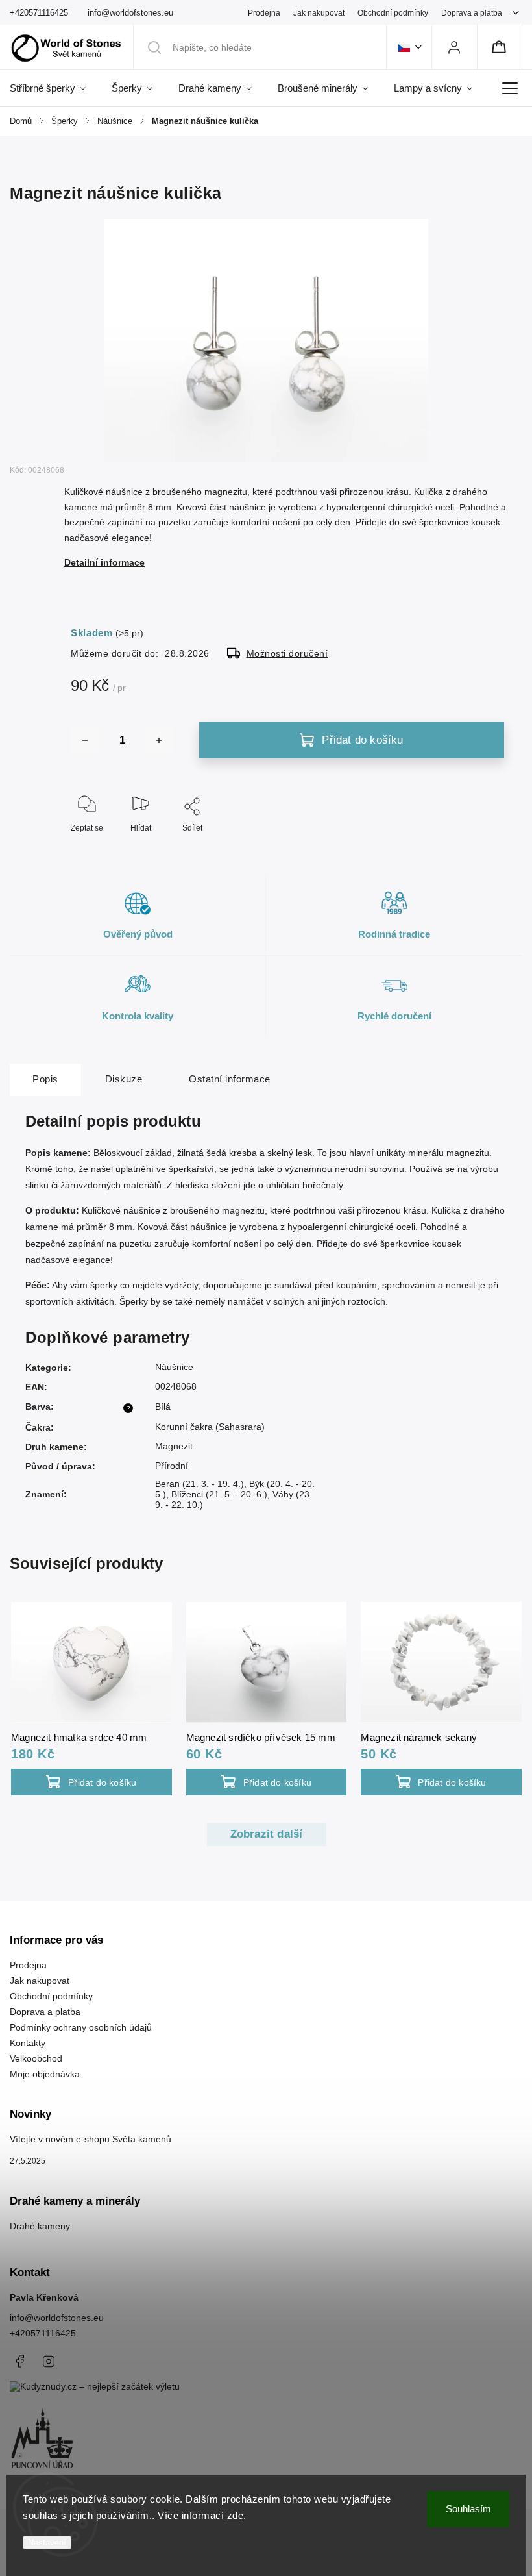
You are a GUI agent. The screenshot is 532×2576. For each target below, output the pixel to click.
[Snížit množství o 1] (85, 740)
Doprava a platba (472, 13)
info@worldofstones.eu (57, 2318)
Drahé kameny (40, 2226)
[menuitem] (54, 88)
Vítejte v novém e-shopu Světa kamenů (91, 2139)
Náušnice (174, 1367)
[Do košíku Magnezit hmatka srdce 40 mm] (91, 1782)
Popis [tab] (45, 1079)
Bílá (163, 1407)
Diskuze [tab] (124, 1079)
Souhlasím (468, 2509)
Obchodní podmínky (393, 13)
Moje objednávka (45, 2074)
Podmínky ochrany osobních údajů (81, 2027)
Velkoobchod (36, 2058)
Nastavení (47, 2543)
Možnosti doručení (287, 653)
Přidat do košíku (362, 740)
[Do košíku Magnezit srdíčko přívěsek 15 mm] (267, 1782)
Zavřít (495, 849)
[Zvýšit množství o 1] (159, 740)
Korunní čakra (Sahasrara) (210, 1427)
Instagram (49, 2361)
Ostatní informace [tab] (230, 1079)
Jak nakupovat (319, 13)
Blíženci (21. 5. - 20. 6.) (219, 1494)
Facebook (19, 2361)
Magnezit (174, 1446)
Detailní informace (104, 562)
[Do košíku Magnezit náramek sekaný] (441, 1782)
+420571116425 (43, 2333)
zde (236, 2515)
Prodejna (264, 13)
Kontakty (28, 2043)
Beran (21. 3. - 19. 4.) (199, 1484)
